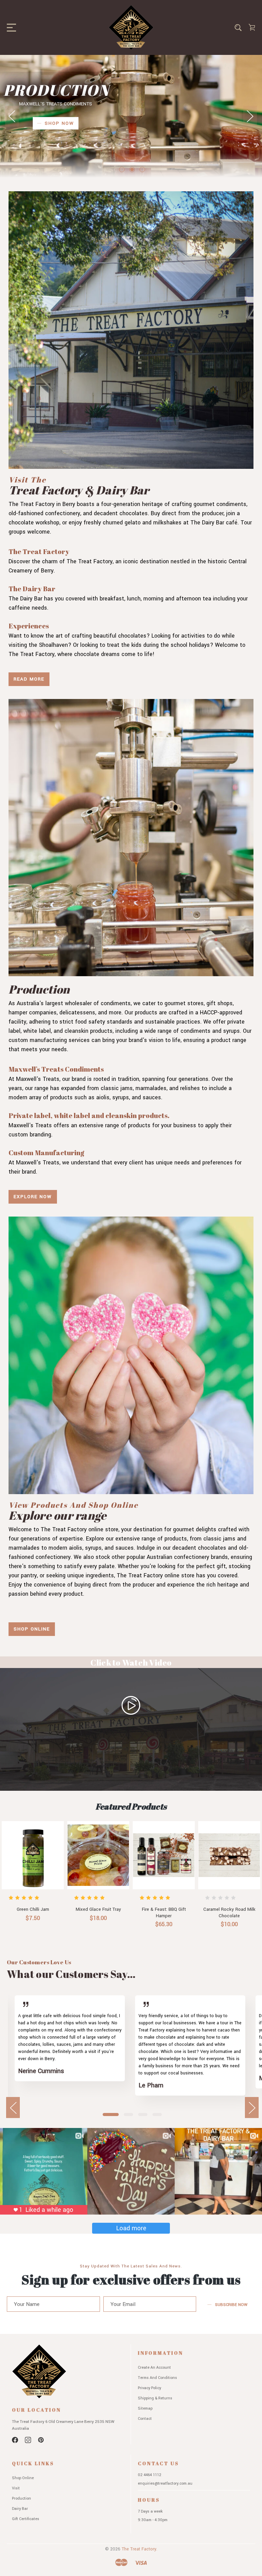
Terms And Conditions (157, 2378)
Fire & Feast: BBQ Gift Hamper (164, 1913)
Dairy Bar (20, 2509)
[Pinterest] (41, 2440)
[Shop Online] (131, 1355)
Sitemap (145, 2408)
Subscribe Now (231, 2305)
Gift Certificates (26, 2519)
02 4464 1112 (150, 2475)
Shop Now (59, 134)
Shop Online (32, 1629)
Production (21, 2498)
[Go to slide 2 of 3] (132, 169)
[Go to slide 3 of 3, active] (142, 169)
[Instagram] (28, 2440)
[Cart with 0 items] (252, 27)
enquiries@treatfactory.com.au (165, 2483)
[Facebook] (15, 2440)
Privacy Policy (149, 2388)
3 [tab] (143, 2115)
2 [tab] (129, 2115)
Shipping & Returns (155, 2398)
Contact (145, 2419)
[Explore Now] (131, 838)
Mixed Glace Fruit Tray (98, 1909)
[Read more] (131, 330)
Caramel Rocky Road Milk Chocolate (229, 1913)
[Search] (238, 27)
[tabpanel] (70, 2046)
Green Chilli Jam (33, 1909)
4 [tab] (157, 2115)
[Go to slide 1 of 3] (122, 169)
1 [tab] (111, 2115)
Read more (29, 679)
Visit (16, 2488)
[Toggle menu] (9, 27)
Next (250, 116)
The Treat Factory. (140, 2549)
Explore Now (33, 1197)
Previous (12, 116)
